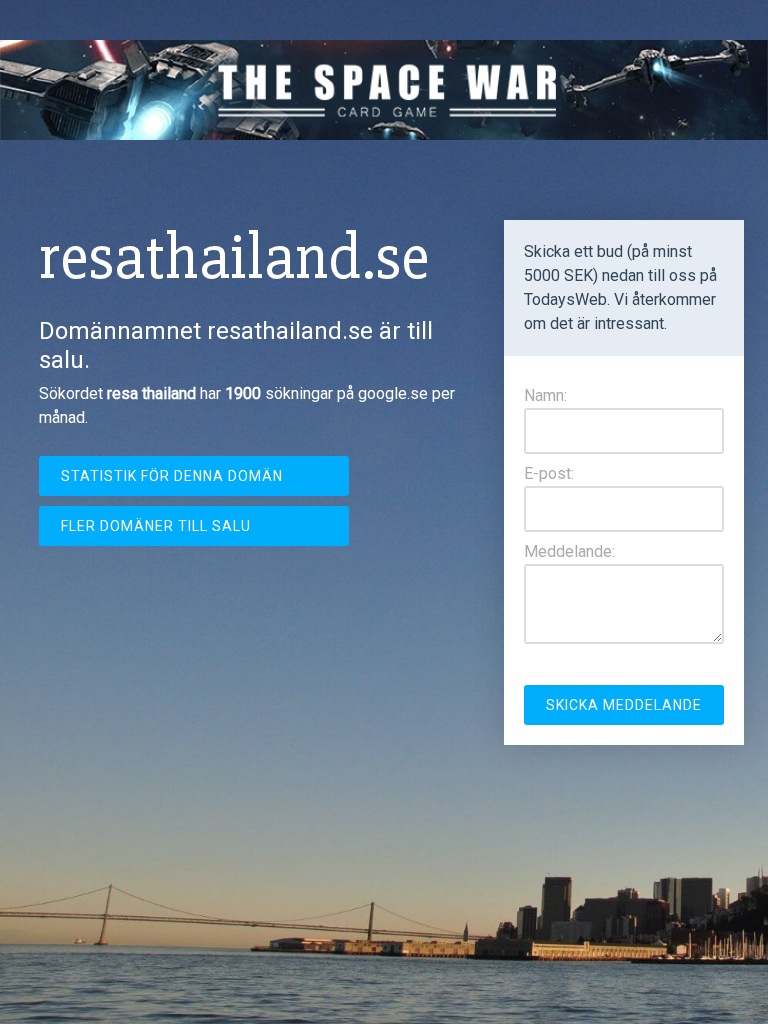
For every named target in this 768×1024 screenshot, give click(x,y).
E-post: (549, 473)
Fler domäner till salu (156, 526)
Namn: (545, 395)
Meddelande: (569, 551)
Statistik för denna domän (172, 476)
